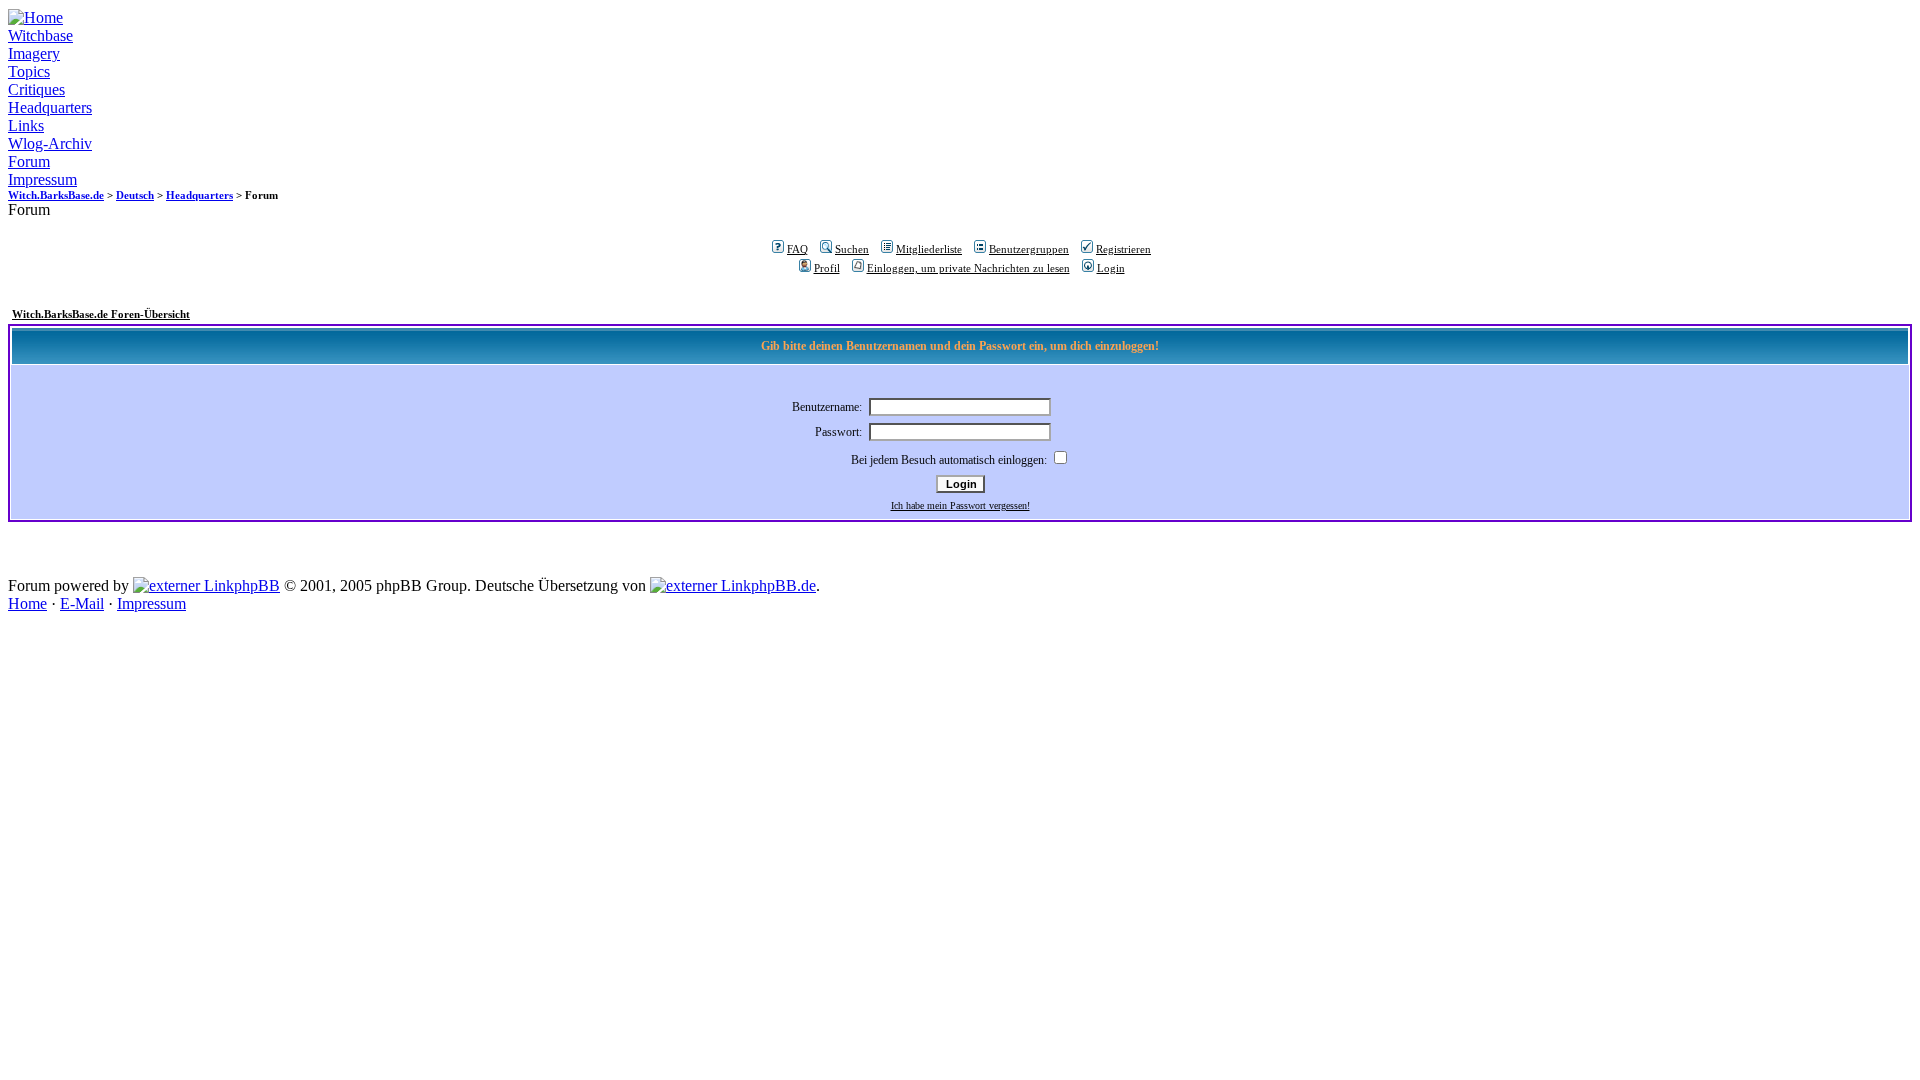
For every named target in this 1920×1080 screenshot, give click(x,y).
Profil (827, 268)
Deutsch (135, 195)
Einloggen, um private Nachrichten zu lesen (968, 268)
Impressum (42, 179)
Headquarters (50, 107)
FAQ (797, 249)
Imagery (34, 53)
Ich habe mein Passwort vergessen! (960, 505)
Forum (29, 161)
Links (26, 125)
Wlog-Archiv (50, 143)
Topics (29, 71)
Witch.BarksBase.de (56, 195)
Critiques (36, 89)
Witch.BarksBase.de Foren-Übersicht (101, 314)
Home (27, 603)
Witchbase (40, 35)
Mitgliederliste (929, 249)
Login (1111, 268)
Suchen (852, 249)
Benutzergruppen (1029, 249)
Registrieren (1123, 249)
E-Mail (82, 603)
